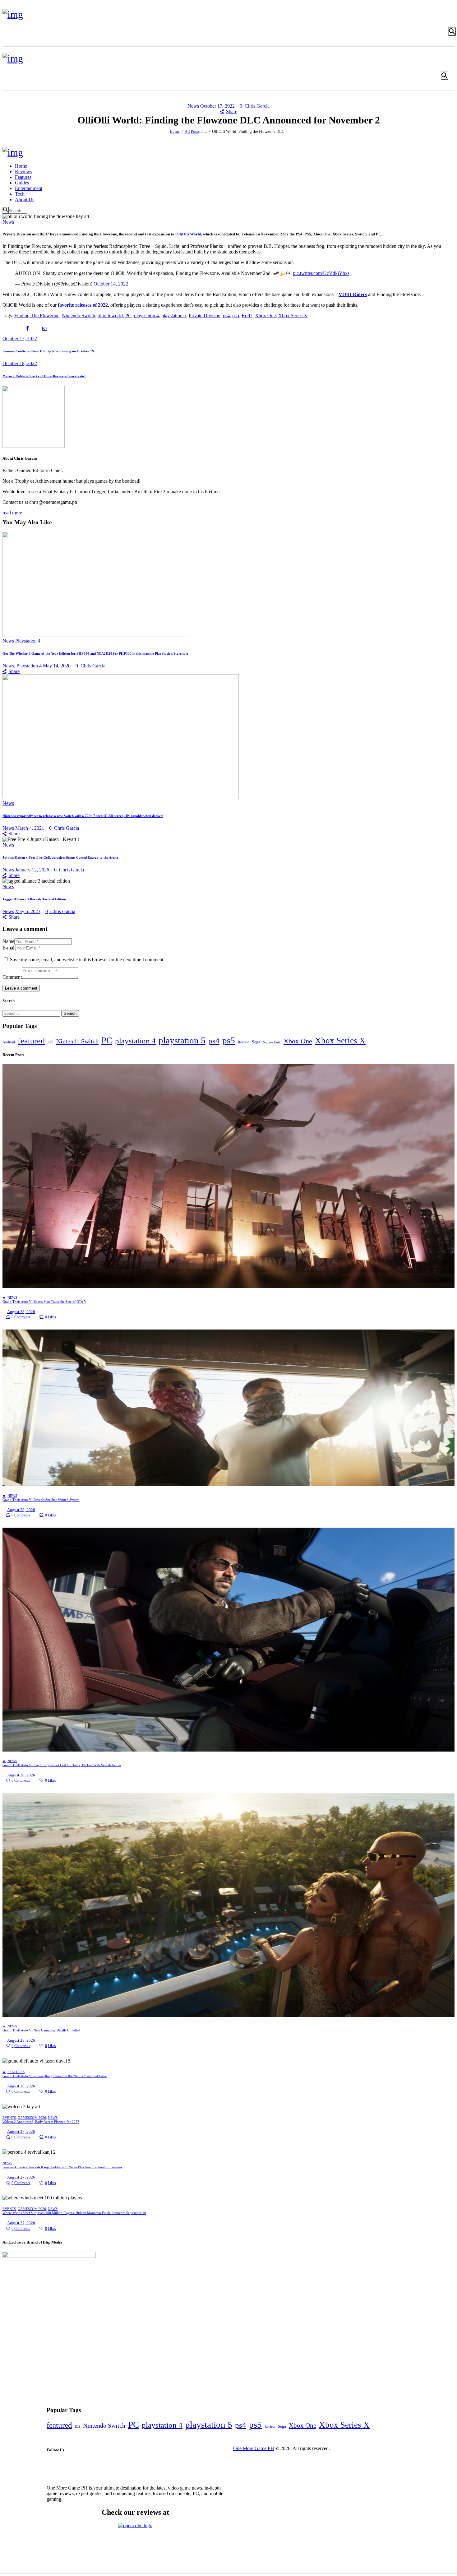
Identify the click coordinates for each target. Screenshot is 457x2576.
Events (9, 2118)
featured (31, 1041)
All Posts (192, 131)
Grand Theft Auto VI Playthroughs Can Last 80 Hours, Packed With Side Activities (62, 1765)
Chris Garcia (257, 106)
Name (8, 941)
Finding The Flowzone (37, 316)
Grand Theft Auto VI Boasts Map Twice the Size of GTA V (44, 1302)
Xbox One (265, 316)
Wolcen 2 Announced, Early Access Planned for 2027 (41, 2122)
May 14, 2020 (57, 666)
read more (12, 513)
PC (128, 316)
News (193, 106)
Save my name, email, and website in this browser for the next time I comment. (87, 960)
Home (175, 131)
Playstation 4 (28, 641)
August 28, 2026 (21, 1312)
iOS (51, 1042)
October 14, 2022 (111, 284)
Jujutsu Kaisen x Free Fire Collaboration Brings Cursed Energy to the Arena (60, 857)
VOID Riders (353, 294)
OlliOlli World (188, 234)
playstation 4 (146, 316)
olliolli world (110, 316)
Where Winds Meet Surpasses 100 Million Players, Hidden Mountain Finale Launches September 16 (74, 2213)
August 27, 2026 (21, 2131)
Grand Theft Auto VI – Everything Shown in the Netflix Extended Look (55, 2076)
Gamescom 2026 (32, 2118)
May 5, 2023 (28, 911)
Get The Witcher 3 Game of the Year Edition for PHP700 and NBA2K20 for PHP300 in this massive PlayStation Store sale (95, 653)
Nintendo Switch (78, 316)
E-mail (9, 948)
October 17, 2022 (217, 106)
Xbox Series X (293, 316)
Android (9, 1042)
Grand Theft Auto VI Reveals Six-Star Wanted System (41, 1500)
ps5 (236, 316)
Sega (256, 1042)
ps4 (226, 316)
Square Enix (272, 1042)
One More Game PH (254, 2448)
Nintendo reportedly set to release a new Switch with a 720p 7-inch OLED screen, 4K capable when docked (83, 816)
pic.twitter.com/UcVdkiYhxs (321, 273)
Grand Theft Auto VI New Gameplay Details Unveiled (41, 2030)
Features (16, 2072)
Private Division (205, 316)
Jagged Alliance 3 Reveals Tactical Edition (34, 899)
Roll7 (247, 316)
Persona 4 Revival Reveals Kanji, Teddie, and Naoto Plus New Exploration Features (62, 2167)
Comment (12, 977)
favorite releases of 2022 (83, 305)
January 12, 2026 (32, 870)
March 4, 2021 (30, 828)
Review (243, 1042)
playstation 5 (174, 316)
